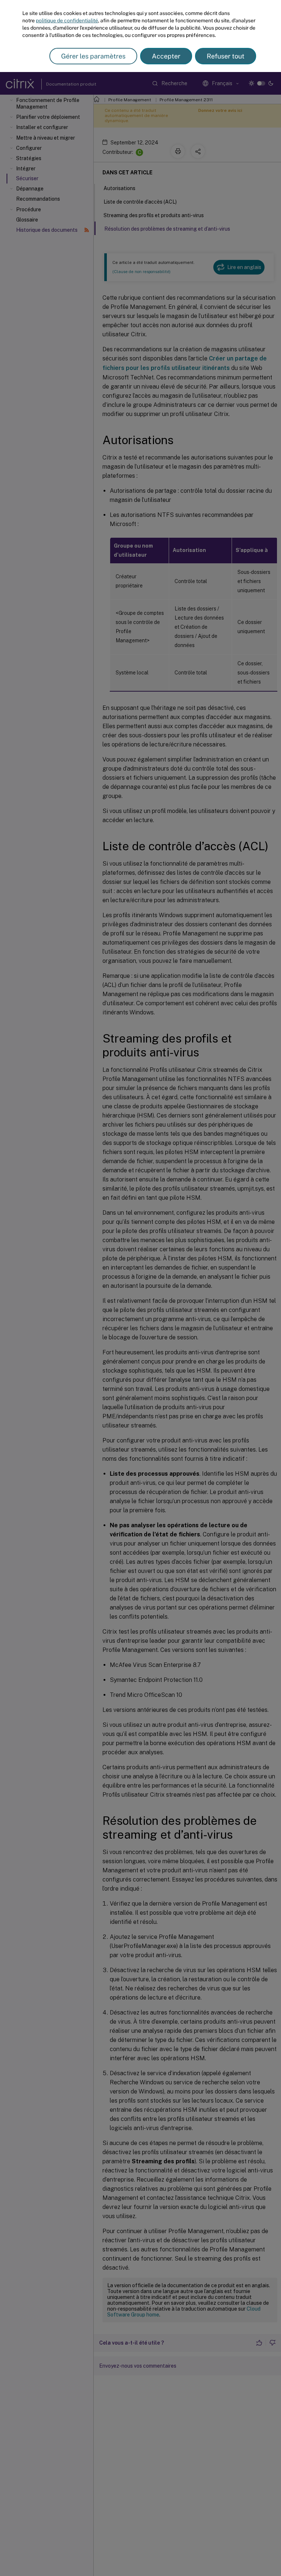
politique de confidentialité (67, 20)
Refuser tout (226, 56)
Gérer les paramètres (93, 56)
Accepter (166, 56)
